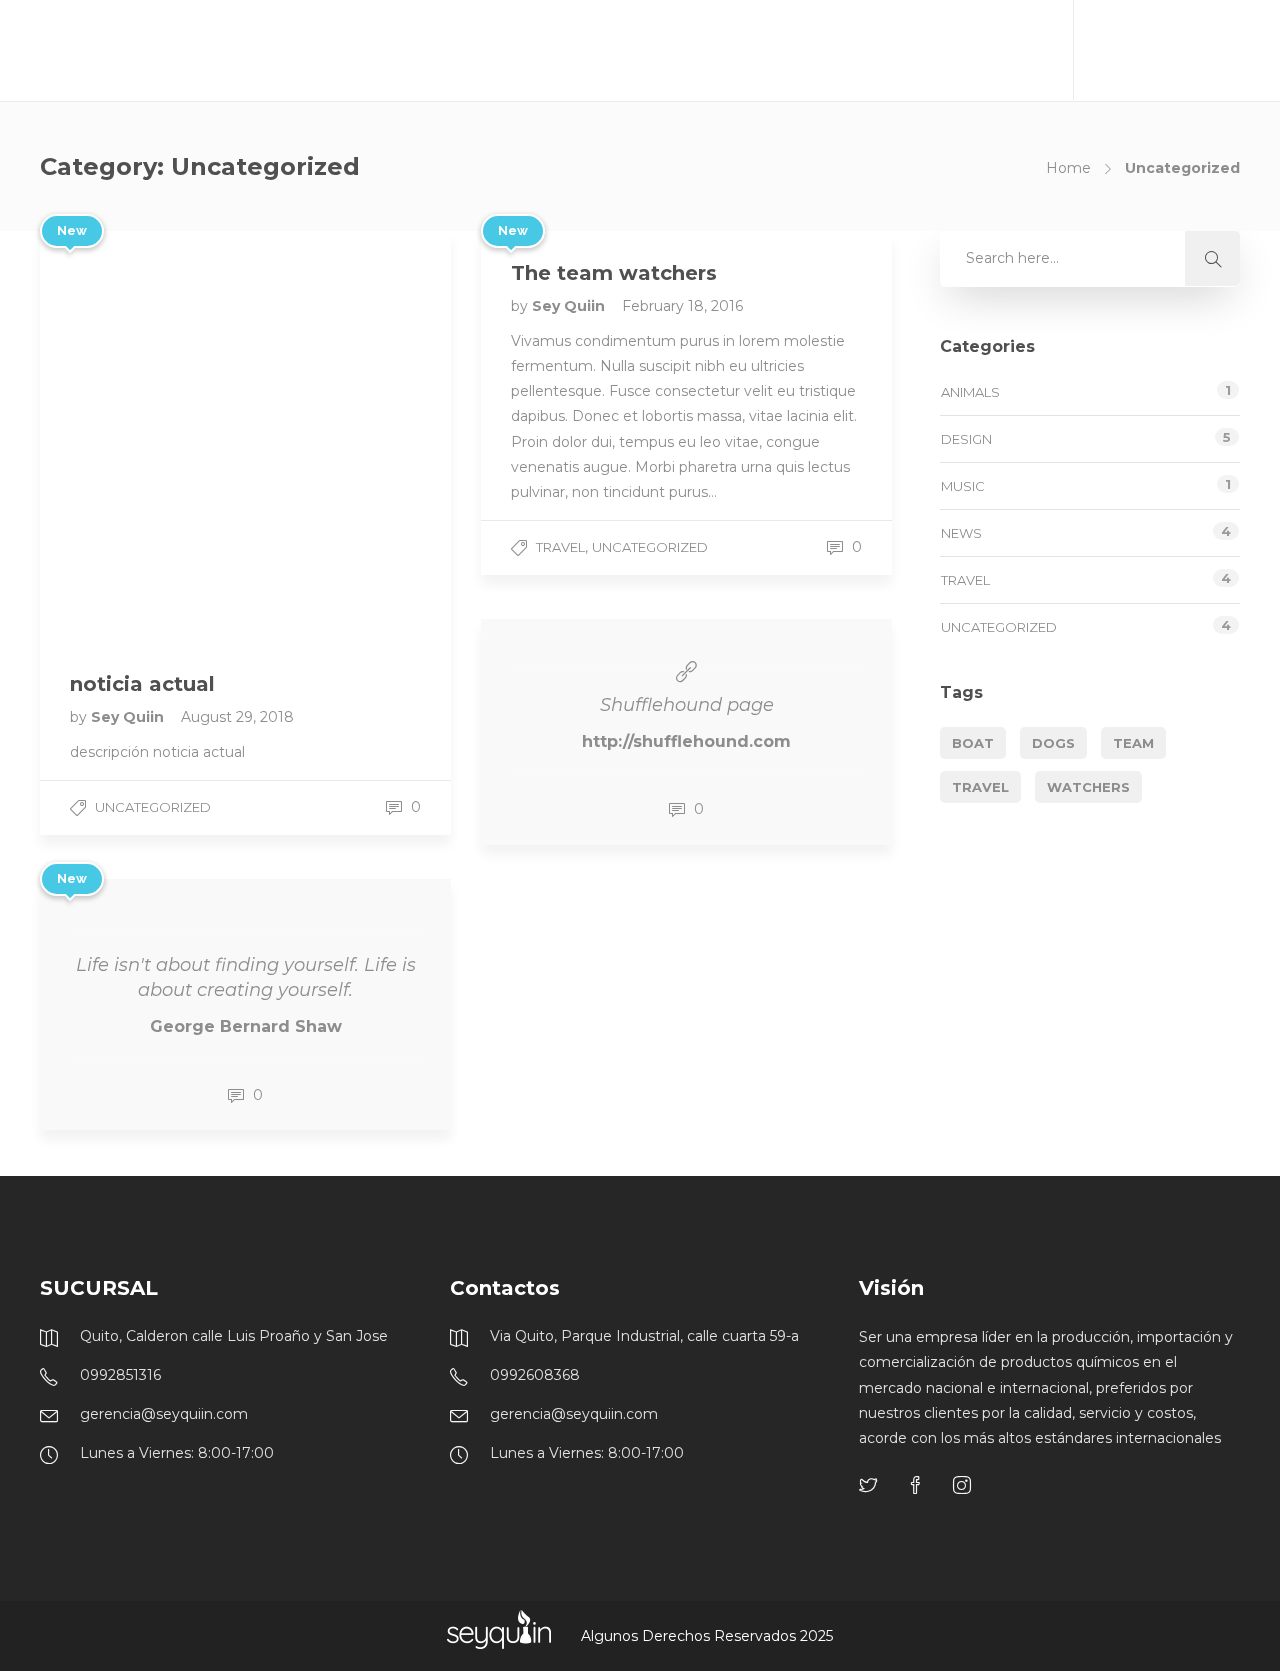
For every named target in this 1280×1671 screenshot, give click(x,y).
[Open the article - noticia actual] (143, 436)
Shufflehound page (687, 705)
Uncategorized (153, 807)
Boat (973, 743)
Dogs (1053, 743)
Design (966, 439)
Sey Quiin (129, 717)
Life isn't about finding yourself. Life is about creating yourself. (246, 977)
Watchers (1088, 787)
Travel (560, 547)
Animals (970, 392)
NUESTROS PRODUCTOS (784, 50)
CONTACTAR (987, 50)
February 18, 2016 (682, 306)
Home (1068, 168)
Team (1133, 743)
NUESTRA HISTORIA (595, 50)
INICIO (473, 50)
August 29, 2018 (237, 717)
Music (963, 486)
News (961, 533)
